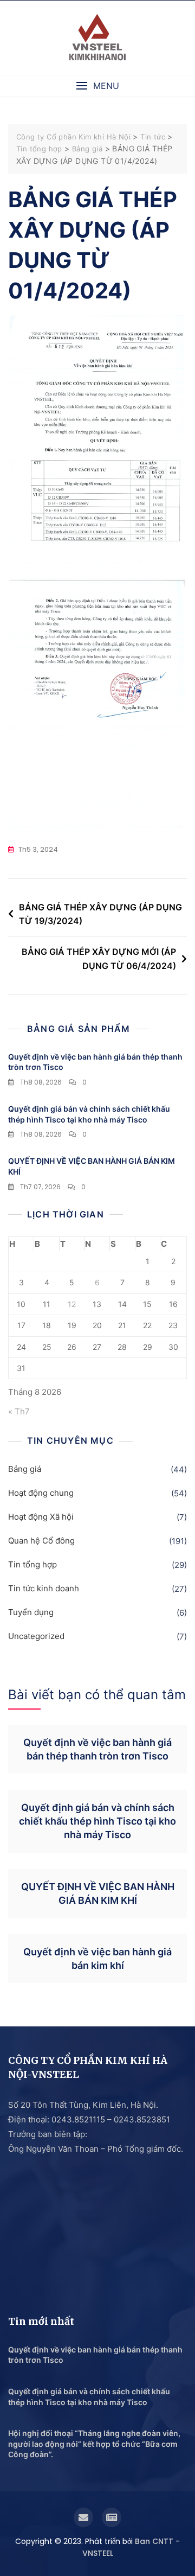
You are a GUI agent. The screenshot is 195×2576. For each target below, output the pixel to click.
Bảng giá (25, 1469)
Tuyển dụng (31, 1612)
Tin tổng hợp (32, 1564)
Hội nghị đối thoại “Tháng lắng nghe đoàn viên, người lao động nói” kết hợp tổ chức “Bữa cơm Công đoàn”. (94, 2444)
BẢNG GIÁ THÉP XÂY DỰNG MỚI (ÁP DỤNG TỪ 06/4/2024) (99, 959)
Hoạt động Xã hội (41, 1517)
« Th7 (19, 1411)
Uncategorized (36, 1636)
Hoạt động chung (41, 1493)
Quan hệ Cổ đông (41, 1541)
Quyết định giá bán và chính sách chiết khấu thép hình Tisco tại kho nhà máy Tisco (97, 1821)
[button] (97, 86)
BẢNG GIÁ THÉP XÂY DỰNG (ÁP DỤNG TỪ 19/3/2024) (100, 914)
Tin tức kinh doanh (44, 1588)
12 (72, 1304)
